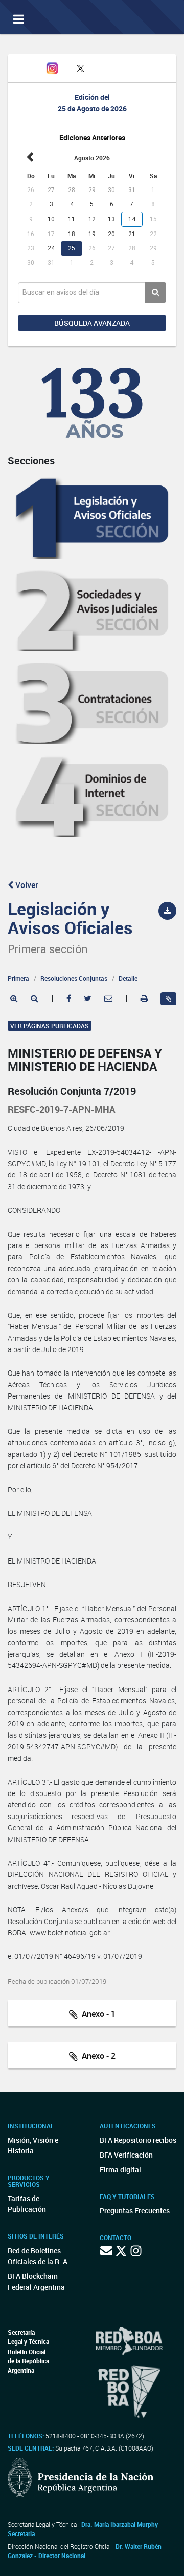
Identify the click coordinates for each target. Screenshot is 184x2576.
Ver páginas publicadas (50, 1026)
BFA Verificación (126, 2155)
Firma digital (120, 2170)
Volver (26, 885)
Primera (18, 978)
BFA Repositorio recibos (138, 2140)
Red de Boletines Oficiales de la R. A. (39, 2256)
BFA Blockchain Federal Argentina (36, 2282)
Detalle (128, 978)
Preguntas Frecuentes (135, 2211)
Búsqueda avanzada (92, 323)
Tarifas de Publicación (27, 2204)
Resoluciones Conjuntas (74, 978)
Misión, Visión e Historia (33, 2145)
